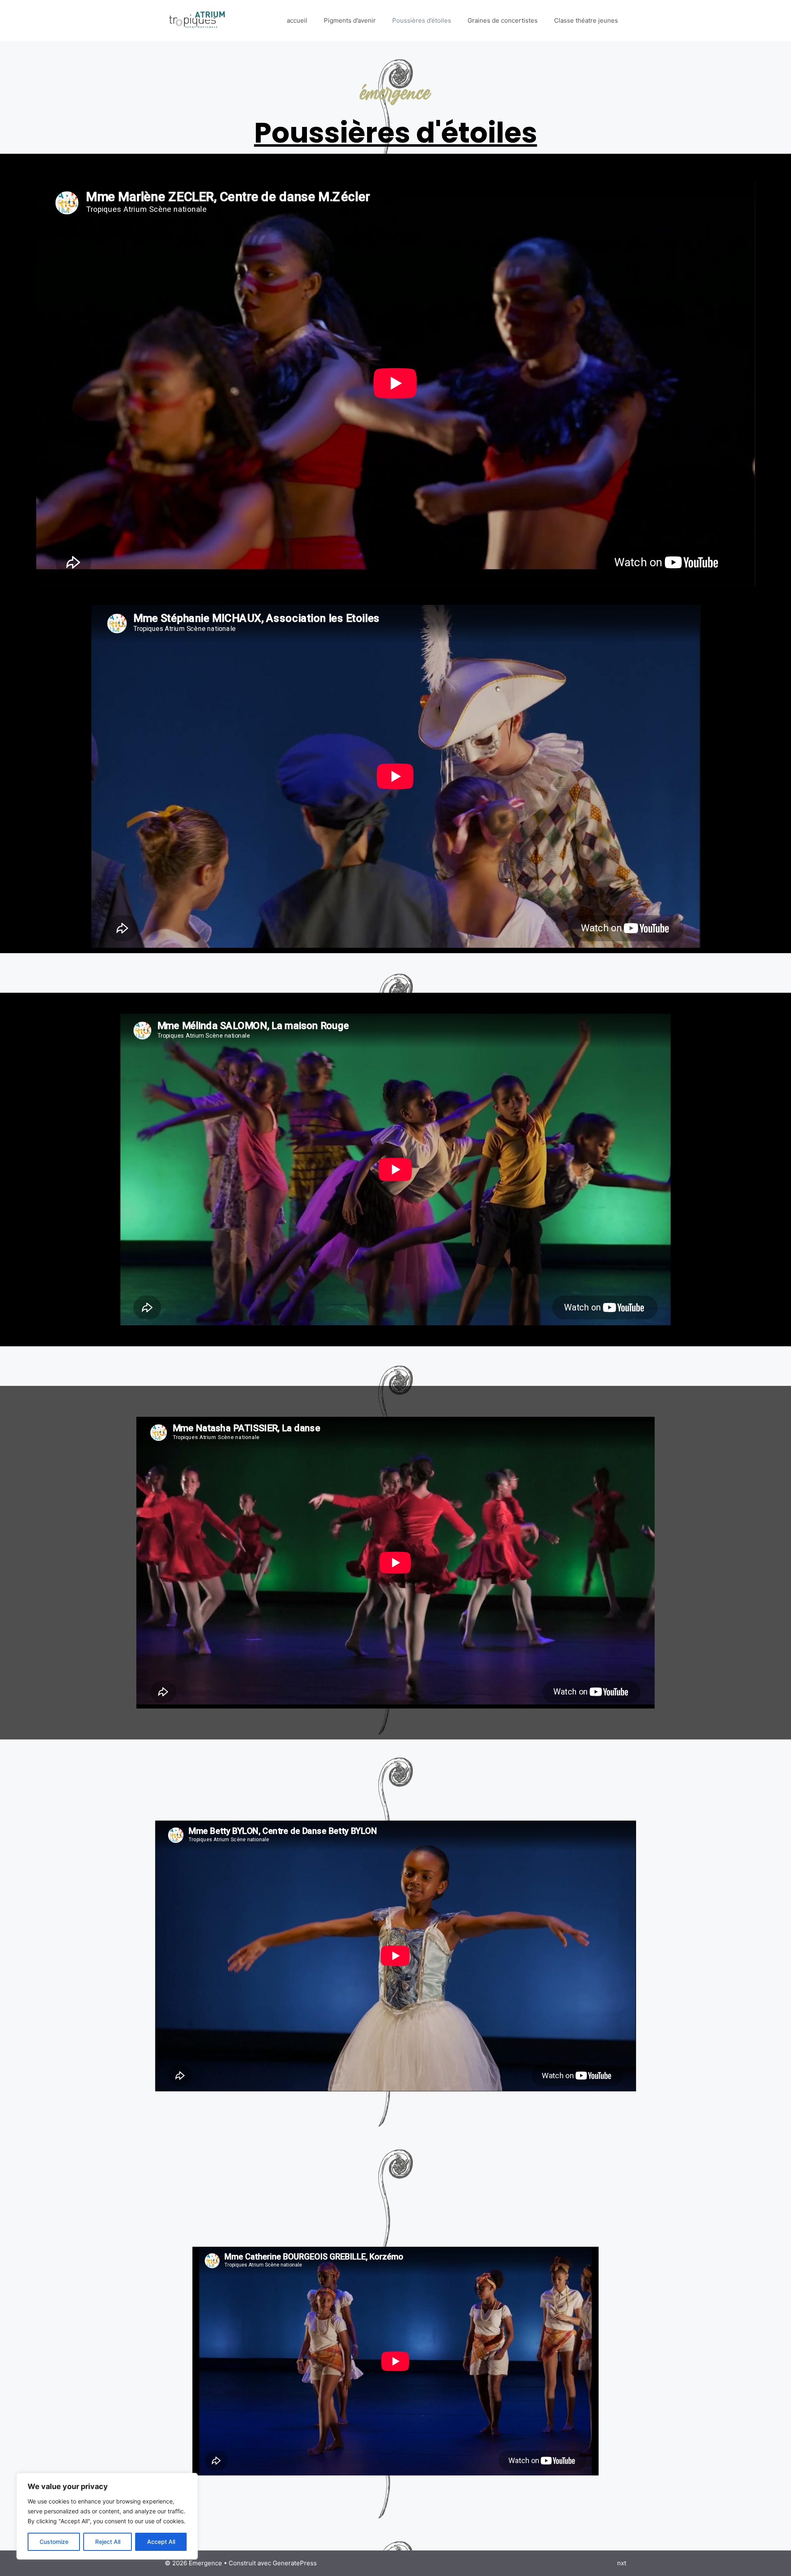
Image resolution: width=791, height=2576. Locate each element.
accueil (297, 20)
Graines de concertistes (503, 20)
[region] (107, 2516)
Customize (54, 2542)
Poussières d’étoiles (422, 20)
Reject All (108, 2542)
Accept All (161, 2542)
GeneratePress (295, 2563)
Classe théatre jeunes (586, 20)
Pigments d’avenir (350, 20)
